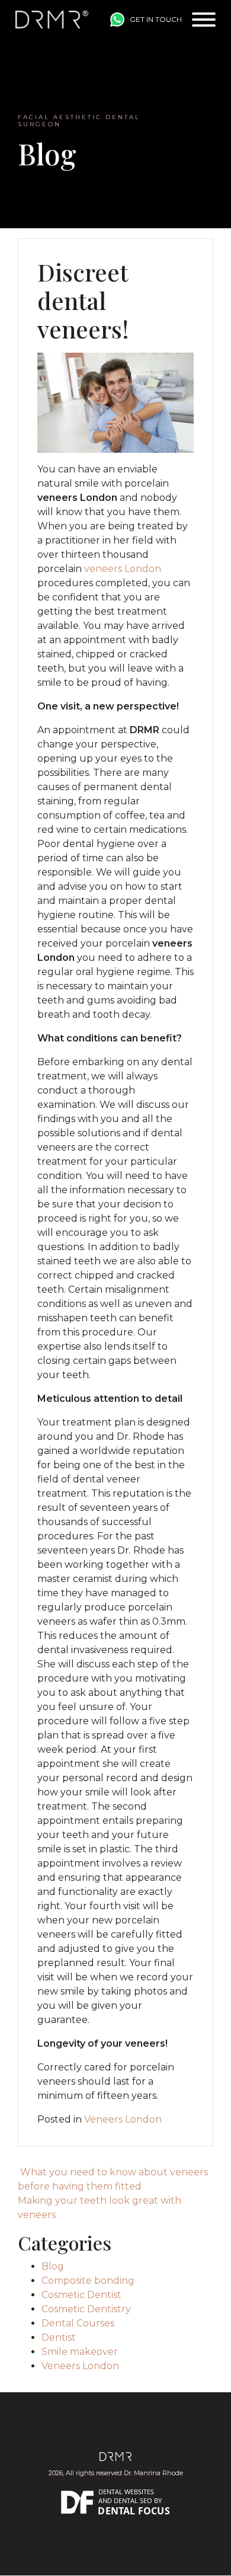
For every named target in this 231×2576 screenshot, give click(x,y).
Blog (53, 2266)
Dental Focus (134, 2511)
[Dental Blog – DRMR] (116, 2456)
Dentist (59, 2337)
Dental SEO (133, 2500)
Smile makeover (80, 2352)
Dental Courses (78, 2323)
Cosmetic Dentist (81, 2295)
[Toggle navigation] (204, 20)
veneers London (123, 569)
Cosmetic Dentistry (86, 2309)
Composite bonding (88, 2281)
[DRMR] (52, 20)
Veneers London (123, 2119)
